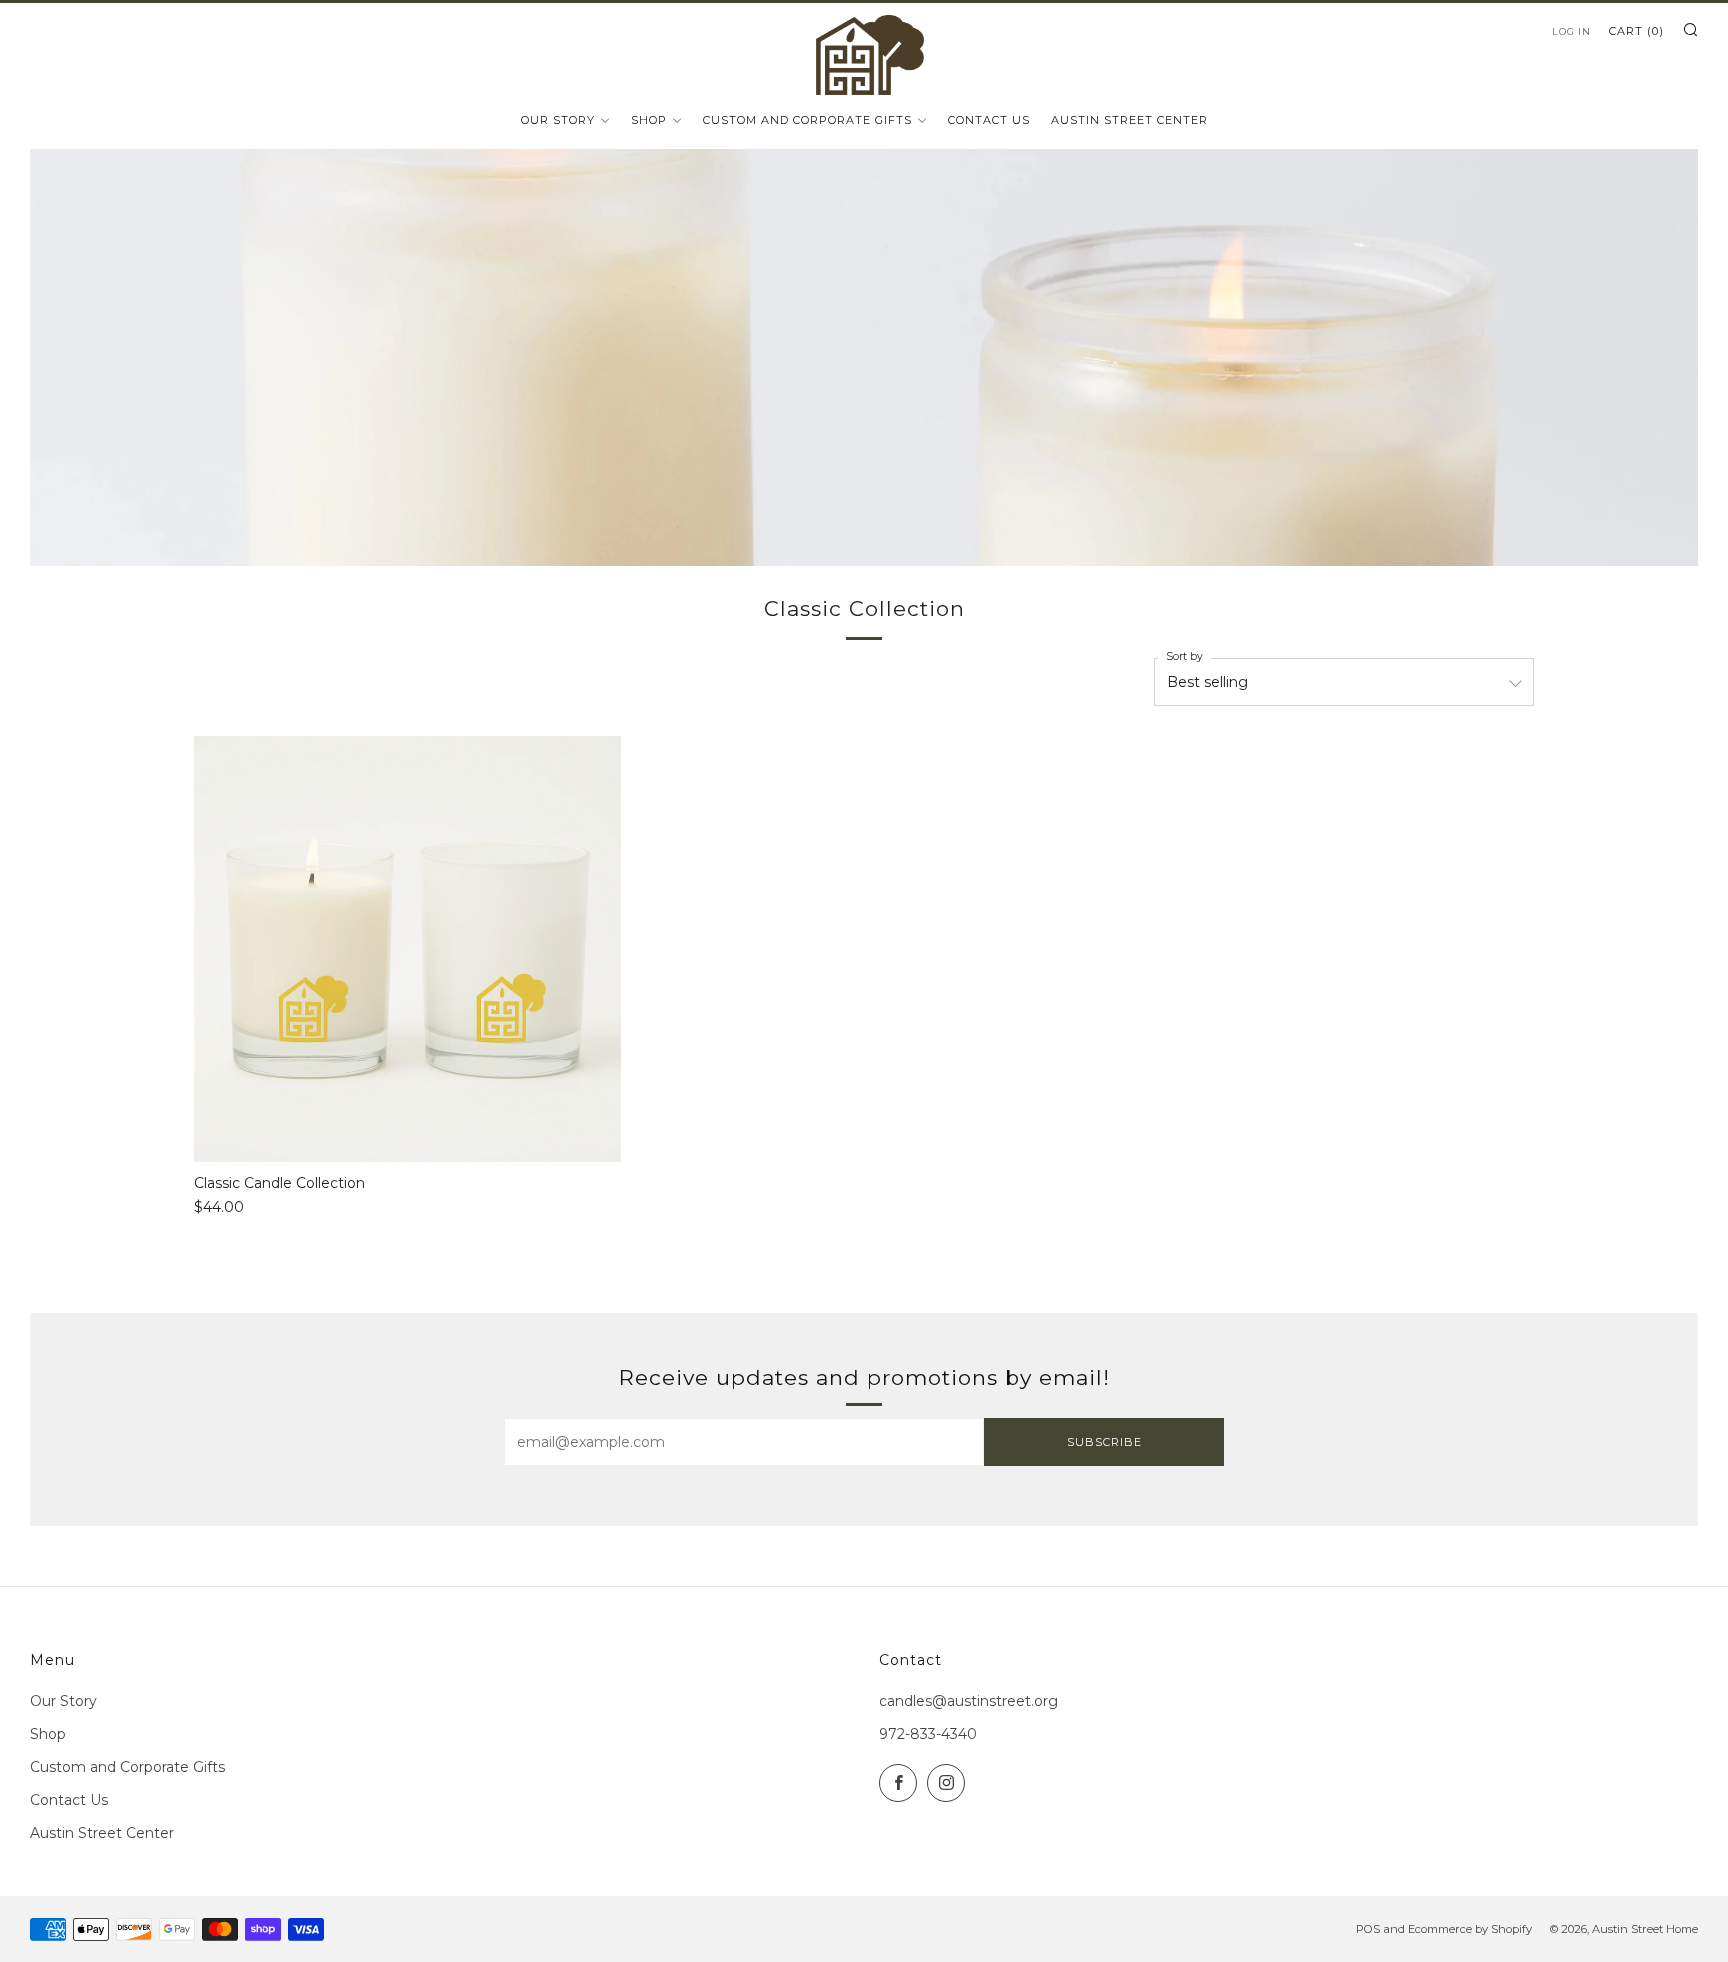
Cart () (1636, 31)
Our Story (558, 120)
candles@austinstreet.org (968, 1701)
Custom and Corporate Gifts (807, 120)
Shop (649, 120)
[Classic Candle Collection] (407, 949)
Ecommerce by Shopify (1470, 1929)
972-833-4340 (928, 1734)
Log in (1571, 31)
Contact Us (989, 120)
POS (1368, 1929)
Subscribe (1104, 1442)
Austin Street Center (1129, 120)
